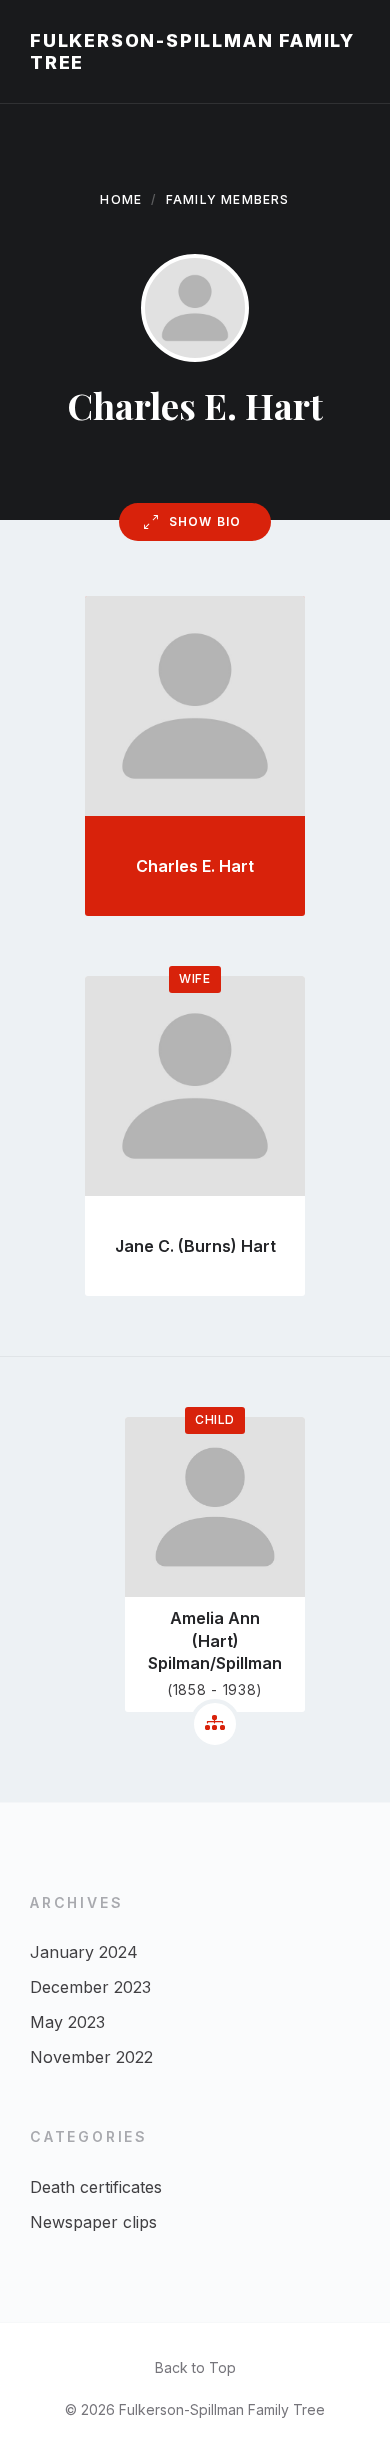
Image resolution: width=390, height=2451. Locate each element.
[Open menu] (355, 52)
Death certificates (96, 2187)
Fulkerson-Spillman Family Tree (192, 51)
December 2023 (90, 1987)
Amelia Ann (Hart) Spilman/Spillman (215, 1640)
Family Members (228, 199)
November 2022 (91, 2057)
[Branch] (215, 1724)
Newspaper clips (93, 2222)
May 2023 (67, 2022)
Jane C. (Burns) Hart (195, 1246)
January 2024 (84, 1952)
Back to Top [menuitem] (195, 2367)
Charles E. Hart (195, 866)
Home (121, 199)
